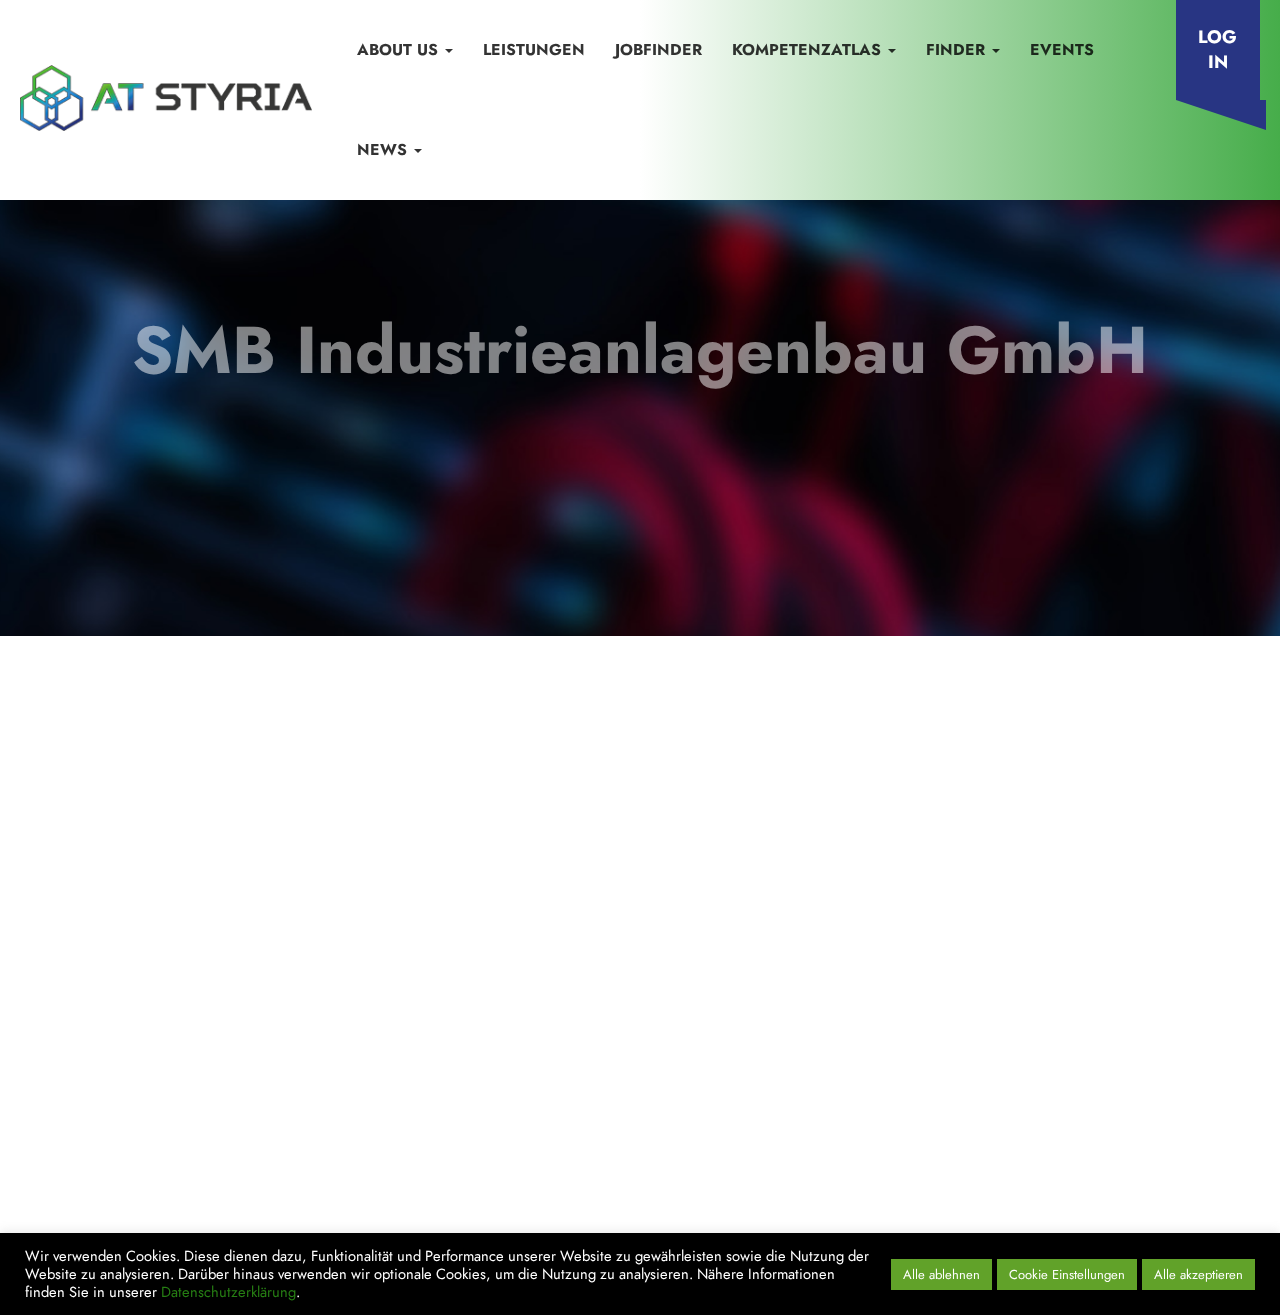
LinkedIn (881, 1109)
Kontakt (114, 1075)
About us (400, 49)
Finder (958, 49)
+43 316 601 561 (957, 970)
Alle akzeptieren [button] (1198, 1274)
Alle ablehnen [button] (941, 1274)
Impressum (220, 1075)
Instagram (1051, 1109)
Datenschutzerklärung (407, 1075)
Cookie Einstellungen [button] (1067, 1274)
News (384, 149)
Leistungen (534, 49)
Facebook (963, 1109)
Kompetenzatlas (809, 49)
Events (1062, 49)
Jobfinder (658, 49)
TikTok (1124, 1109)
